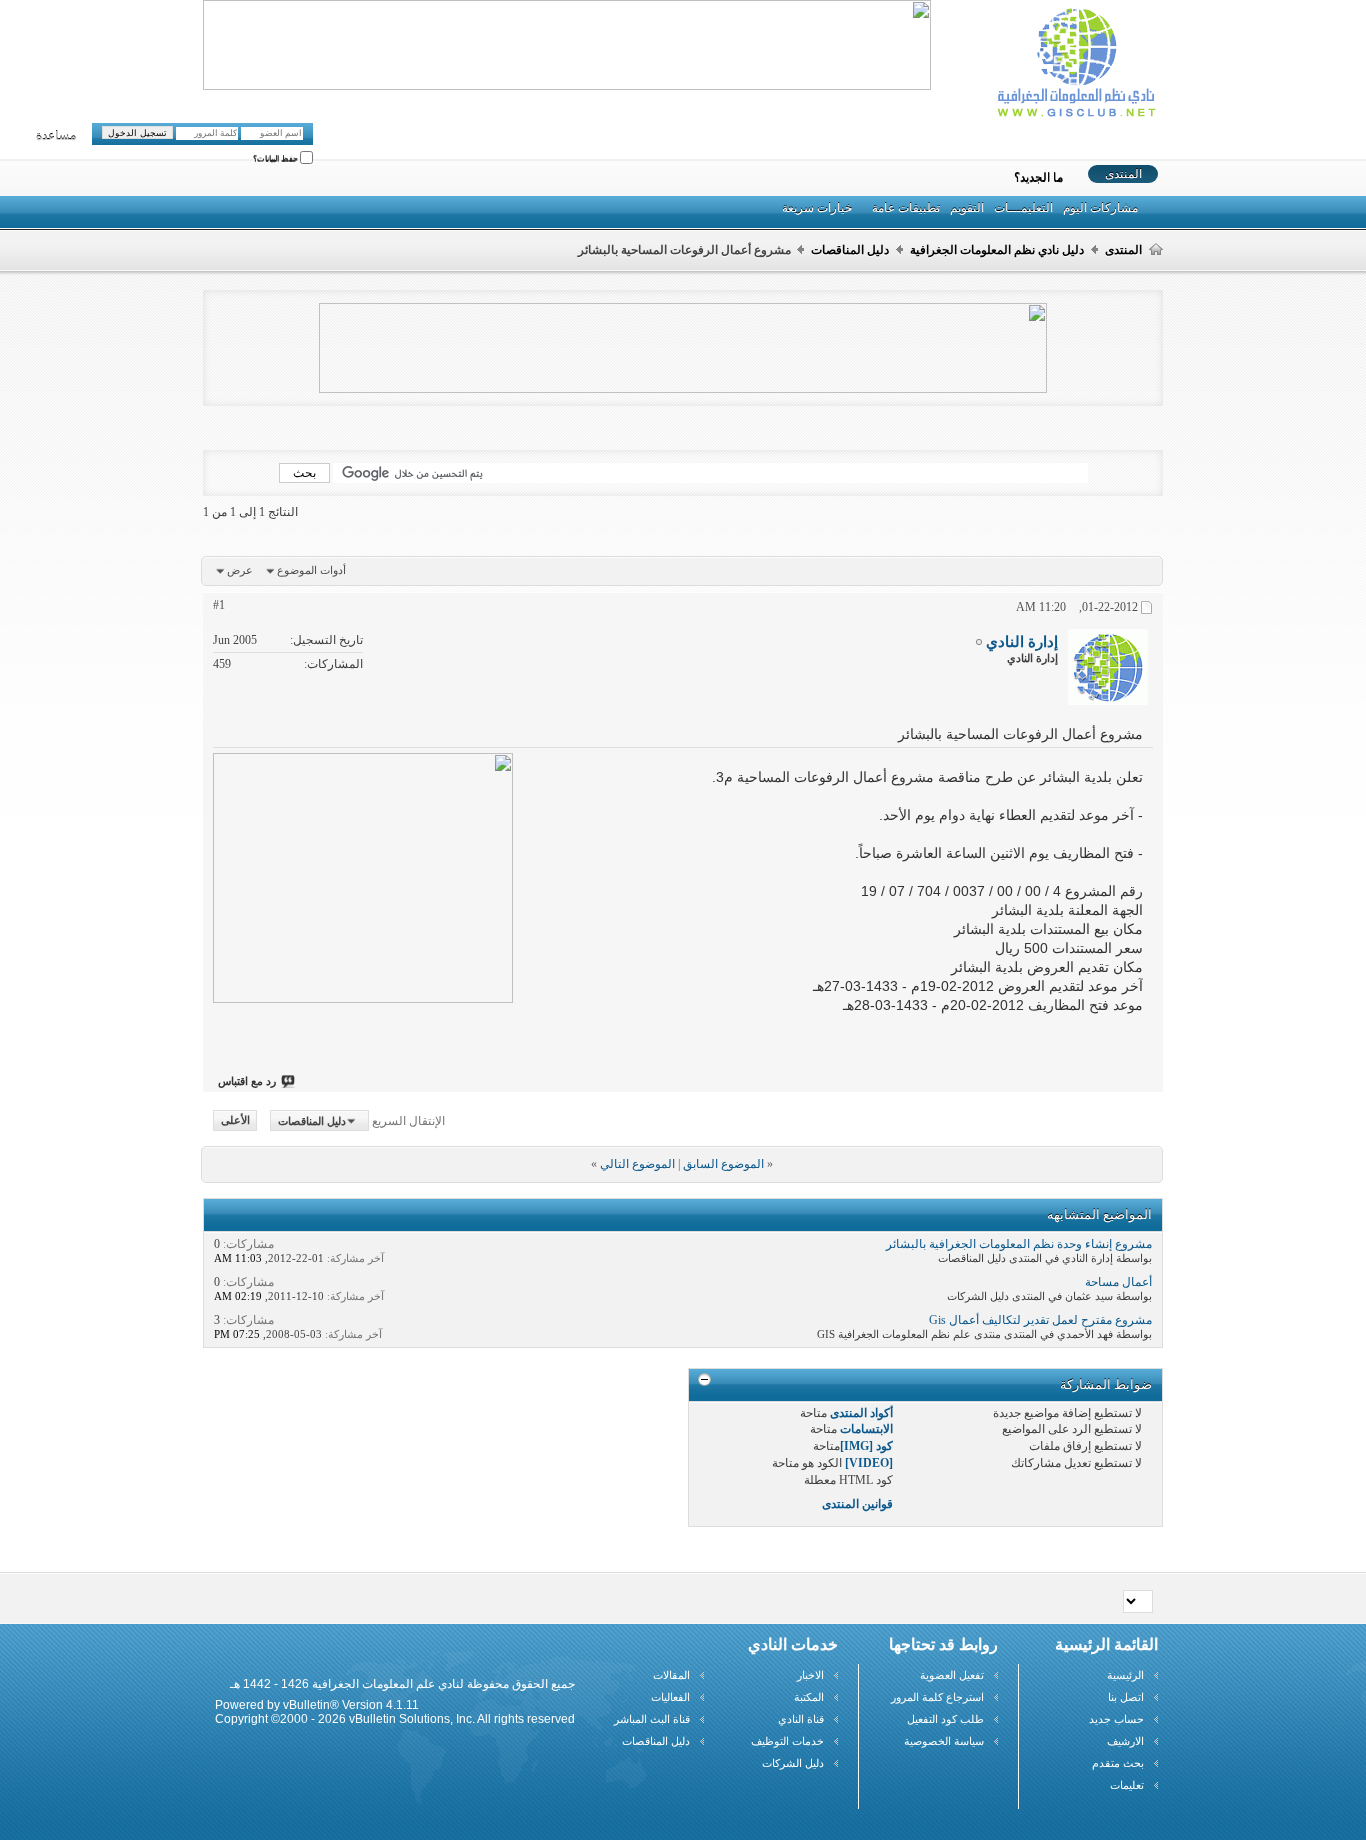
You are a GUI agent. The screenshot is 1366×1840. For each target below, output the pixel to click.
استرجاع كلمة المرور (937, 1697)
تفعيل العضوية (952, 1675)
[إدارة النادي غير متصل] (1108, 667)
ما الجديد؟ (1038, 178)
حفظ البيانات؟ (276, 159)
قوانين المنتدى (857, 1504)
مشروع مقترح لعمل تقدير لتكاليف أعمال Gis (1040, 1320)
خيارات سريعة (817, 208)
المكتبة (809, 1697)
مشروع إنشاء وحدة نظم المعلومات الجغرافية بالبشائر (1019, 1244)
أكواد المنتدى (861, 1413)
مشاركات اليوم (1100, 208)
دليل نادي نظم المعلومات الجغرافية (997, 250)
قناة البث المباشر (652, 1719)
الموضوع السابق (723, 1164)
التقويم (967, 208)
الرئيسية (1125, 1675)
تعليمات (1127, 1785)
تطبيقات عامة (906, 208)
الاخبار (810, 1675)
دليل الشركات (793, 1763)
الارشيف (1125, 1741)
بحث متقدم (1118, 1763)
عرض (240, 570)
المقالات (671, 1675)
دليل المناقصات (850, 250)
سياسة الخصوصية (944, 1741)
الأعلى (235, 1121)
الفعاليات (670, 1697)
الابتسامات (866, 1429)
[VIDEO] (869, 1463)
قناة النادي (801, 1719)
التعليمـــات (1023, 208)
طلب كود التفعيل (945, 1719)
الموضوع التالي (637, 1164)
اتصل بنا (1126, 1697)
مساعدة (56, 136)
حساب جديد (1116, 1719)
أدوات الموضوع (311, 570)
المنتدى (1123, 174)
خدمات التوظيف (787, 1741)
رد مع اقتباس (247, 1081)
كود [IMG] (866, 1446)
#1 (219, 605)
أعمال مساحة (1118, 1282)
